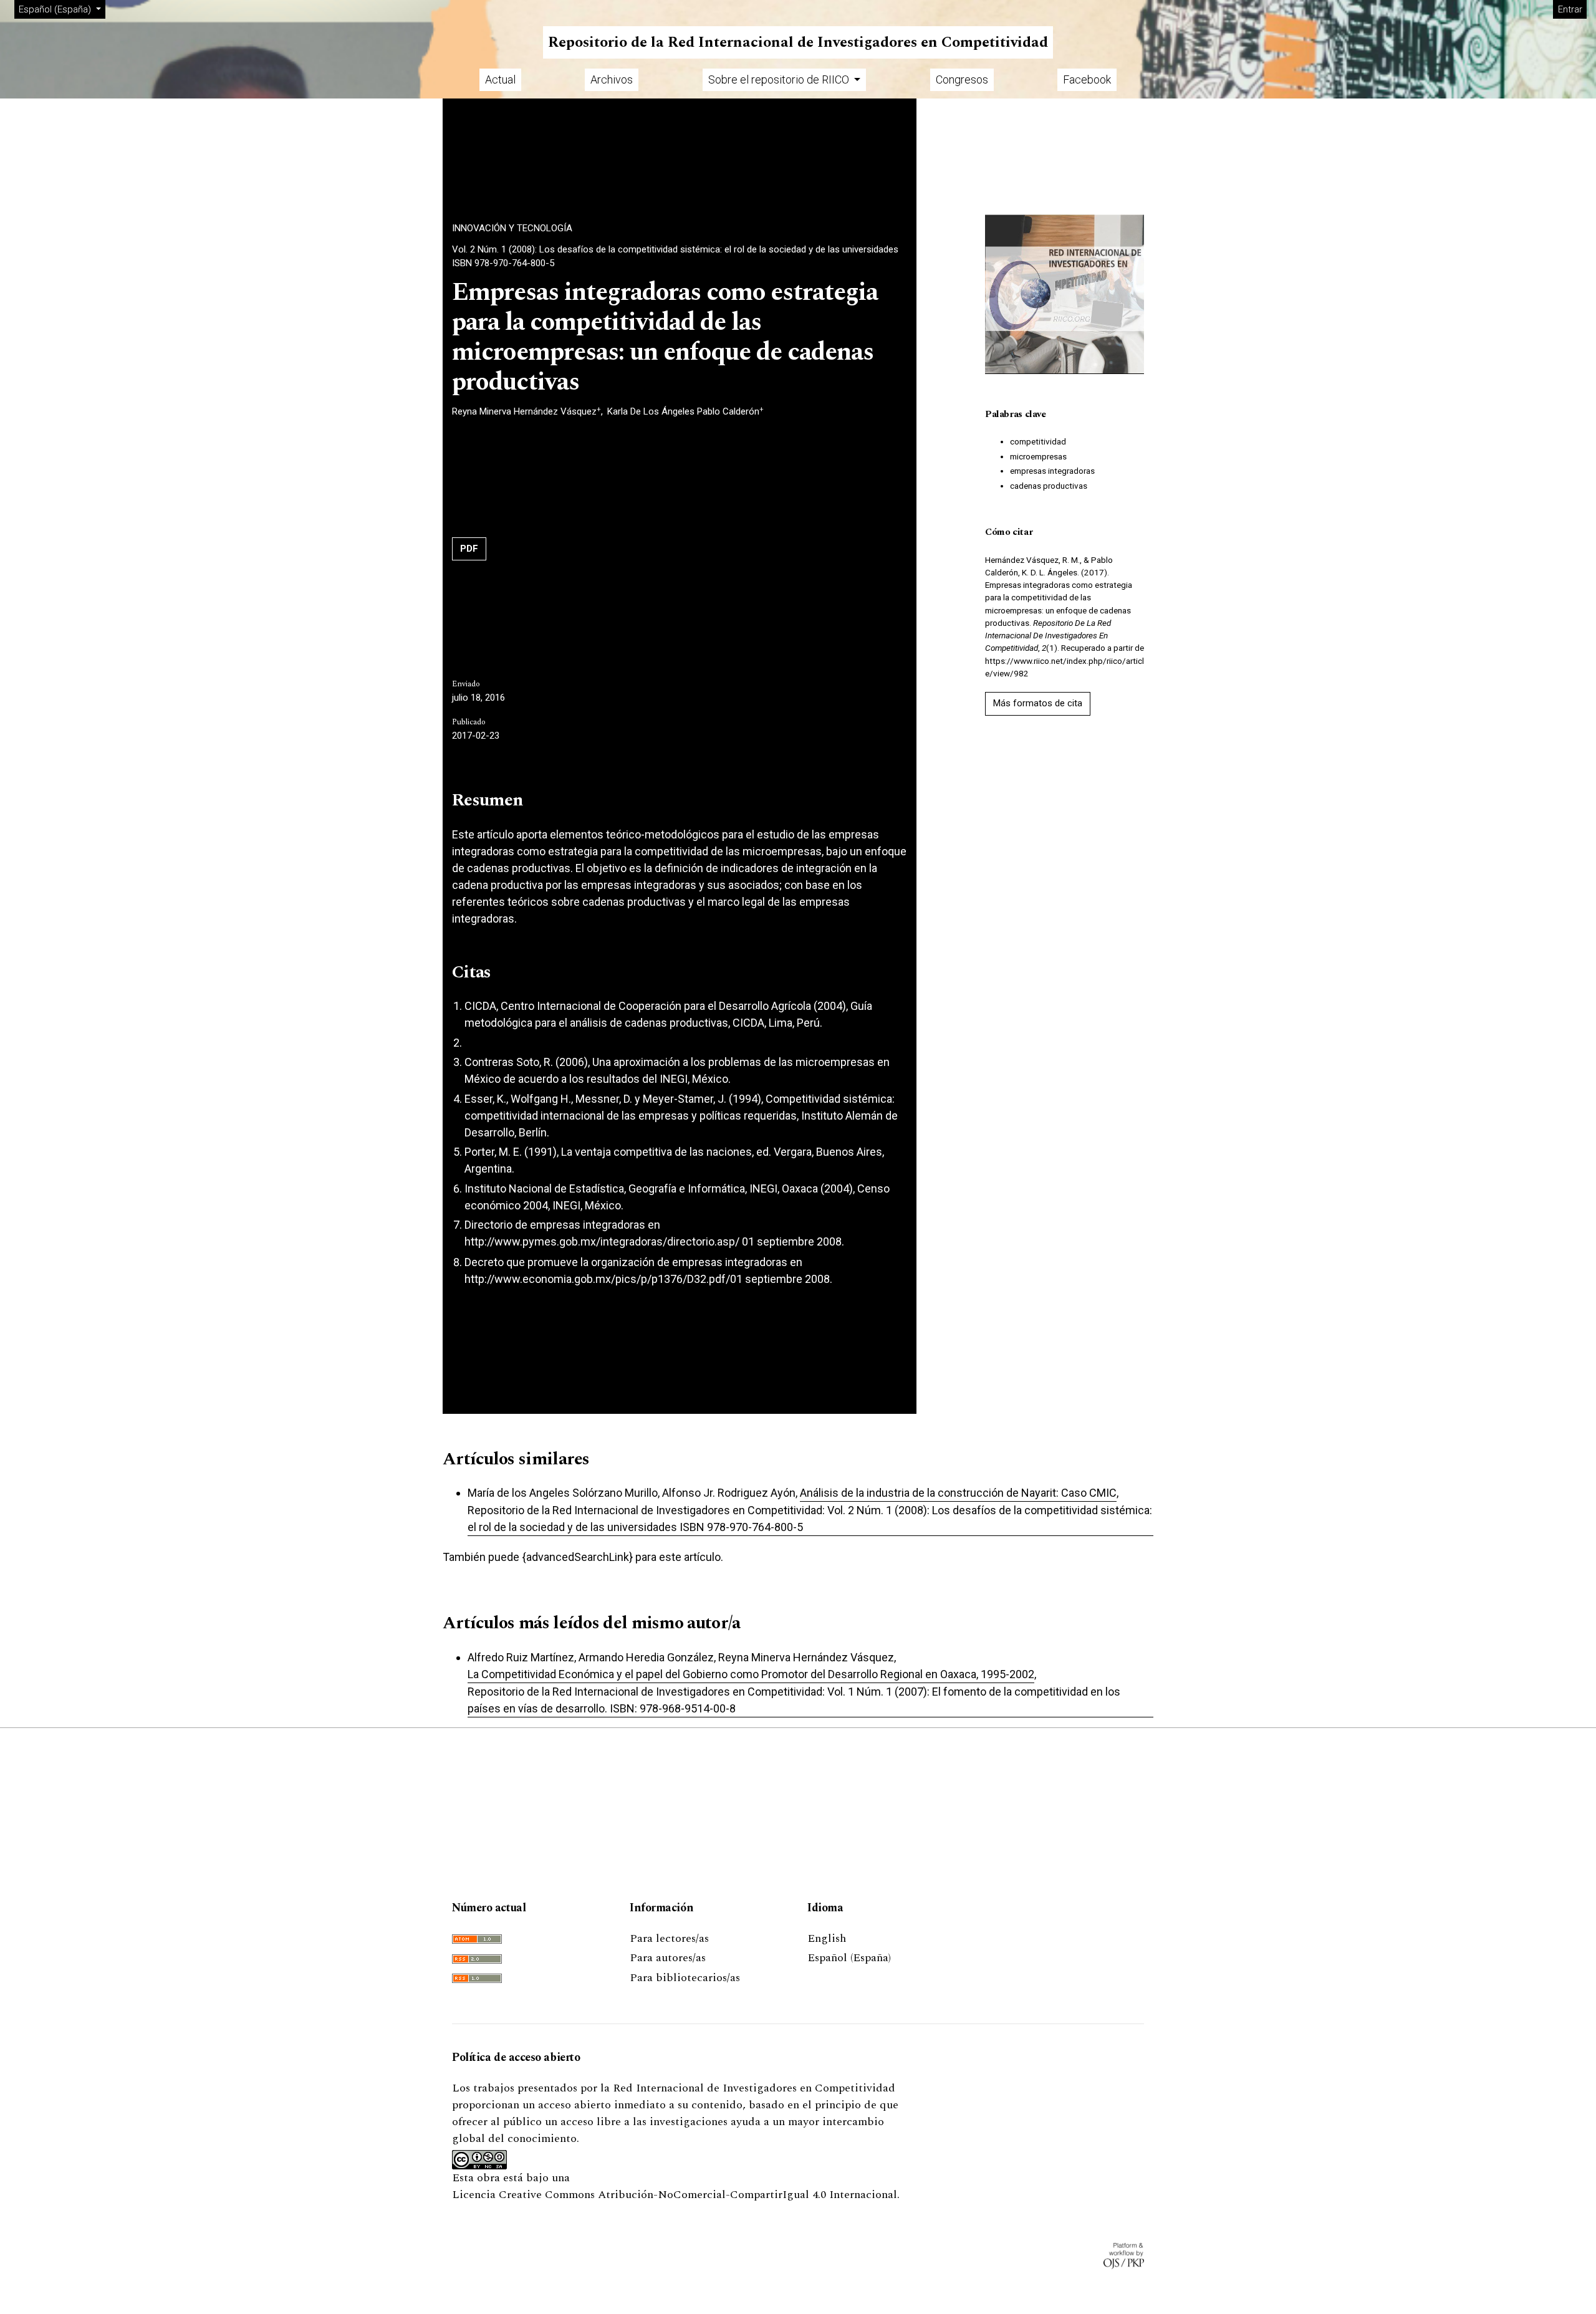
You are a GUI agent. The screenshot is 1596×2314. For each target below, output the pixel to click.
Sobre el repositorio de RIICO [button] (780, 79)
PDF (469, 549)
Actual (500, 79)
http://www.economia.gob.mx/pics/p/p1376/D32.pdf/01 (603, 1279)
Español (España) (849, 1958)
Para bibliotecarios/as (685, 1978)
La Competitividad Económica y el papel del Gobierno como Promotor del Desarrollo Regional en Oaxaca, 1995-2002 (751, 1674)
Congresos (962, 79)
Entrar (1570, 9)
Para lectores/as (669, 1938)
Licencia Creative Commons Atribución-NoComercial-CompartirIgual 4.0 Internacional (675, 2195)
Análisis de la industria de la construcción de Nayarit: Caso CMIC (958, 1493)
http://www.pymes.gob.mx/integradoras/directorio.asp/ (602, 1241)
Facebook (1087, 79)
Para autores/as (668, 1958)
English (827, 1938)
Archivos (612, 79)
